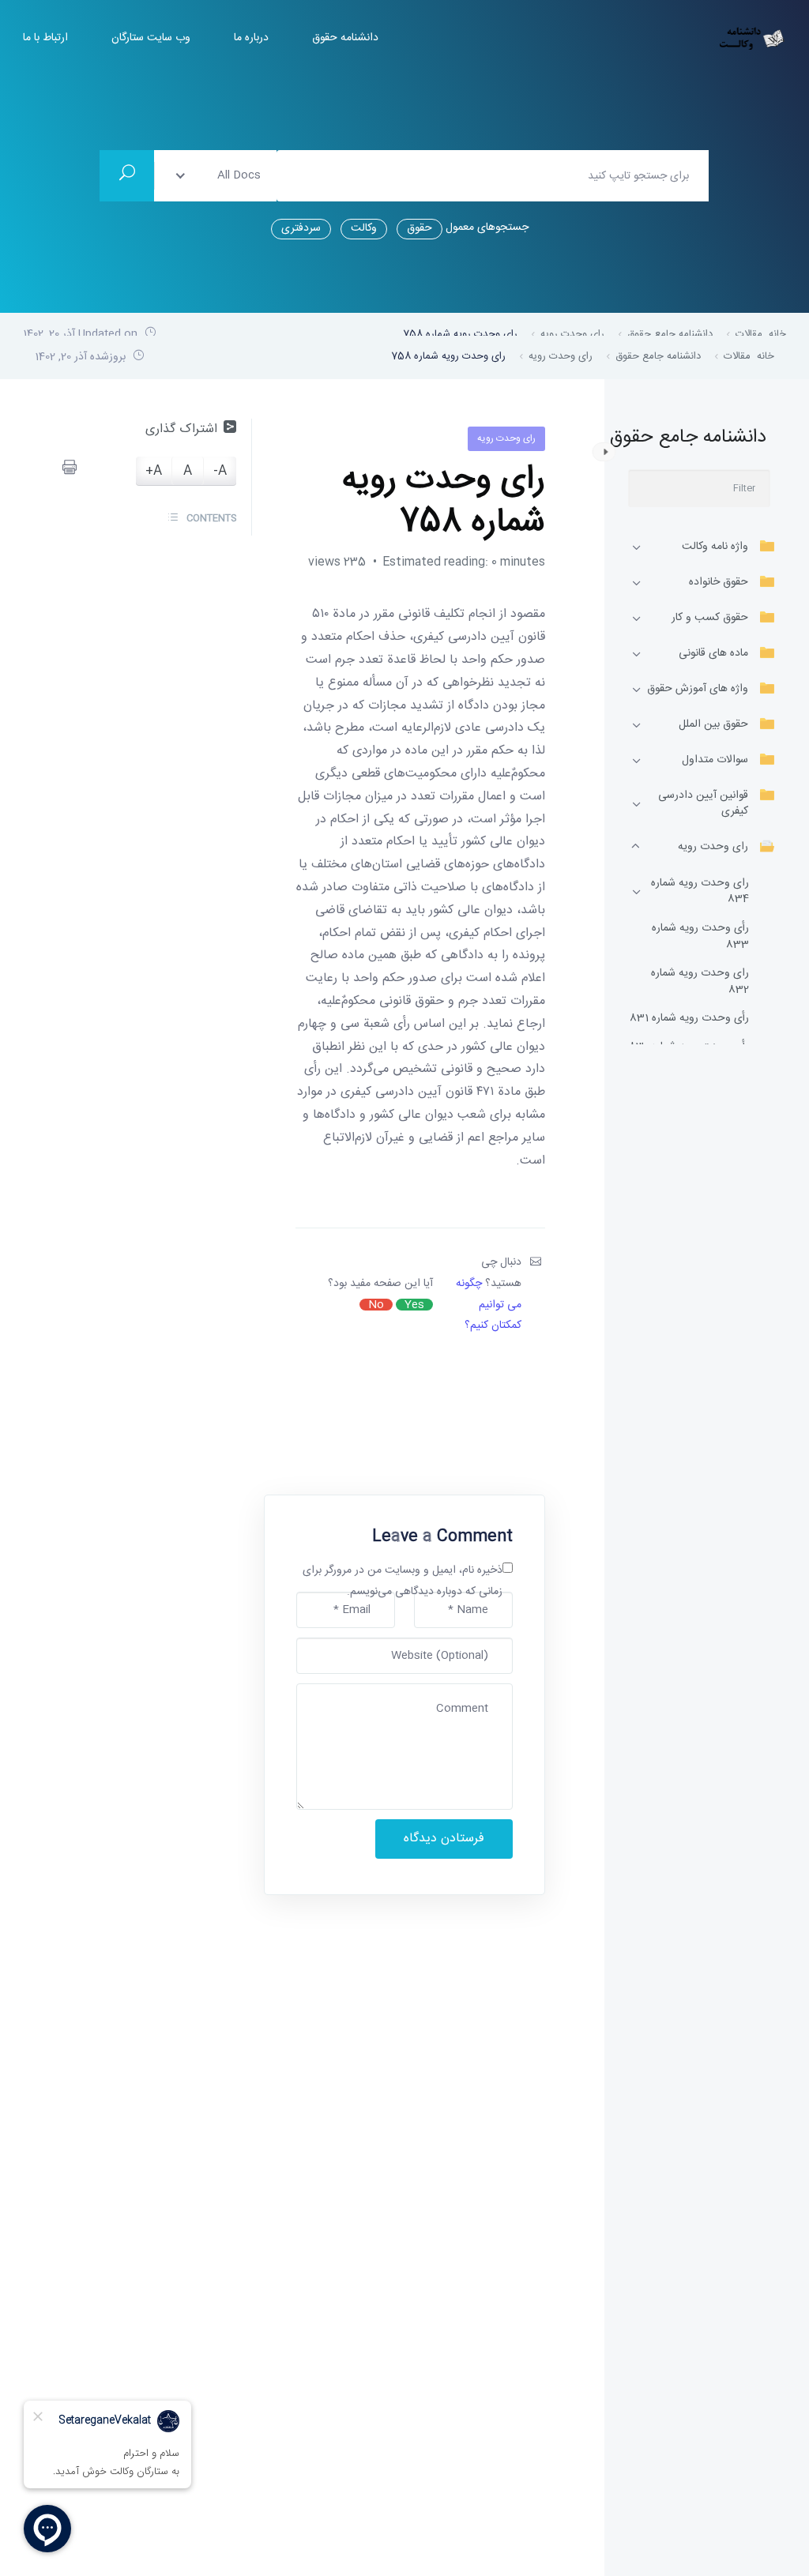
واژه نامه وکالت (715, 547)
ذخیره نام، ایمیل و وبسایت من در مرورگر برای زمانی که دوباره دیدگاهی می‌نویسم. (403, 1581)
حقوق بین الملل (713, 724)
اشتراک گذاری (181, 429)
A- (220, 471)
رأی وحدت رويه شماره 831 (689, 1019)
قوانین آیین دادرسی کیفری (703, 803)
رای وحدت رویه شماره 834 (700, 891)
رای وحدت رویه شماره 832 (700, 982)
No (376, 1305)
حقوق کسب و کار (710, 618)
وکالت (364, 228)
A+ (154, 471)
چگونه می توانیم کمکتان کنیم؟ (489, 1305)
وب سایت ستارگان (151, 38)
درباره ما (251, 38)
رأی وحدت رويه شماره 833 (700, 937)
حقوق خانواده (719, 582)
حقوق (420, 228)
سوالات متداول (715, 760)
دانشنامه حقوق (345, 38)
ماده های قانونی (713, 653)
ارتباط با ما (45, 38)
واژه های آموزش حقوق (698, 689)
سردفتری (301, 228)
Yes (414, 1305)
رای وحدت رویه (713, 847)
